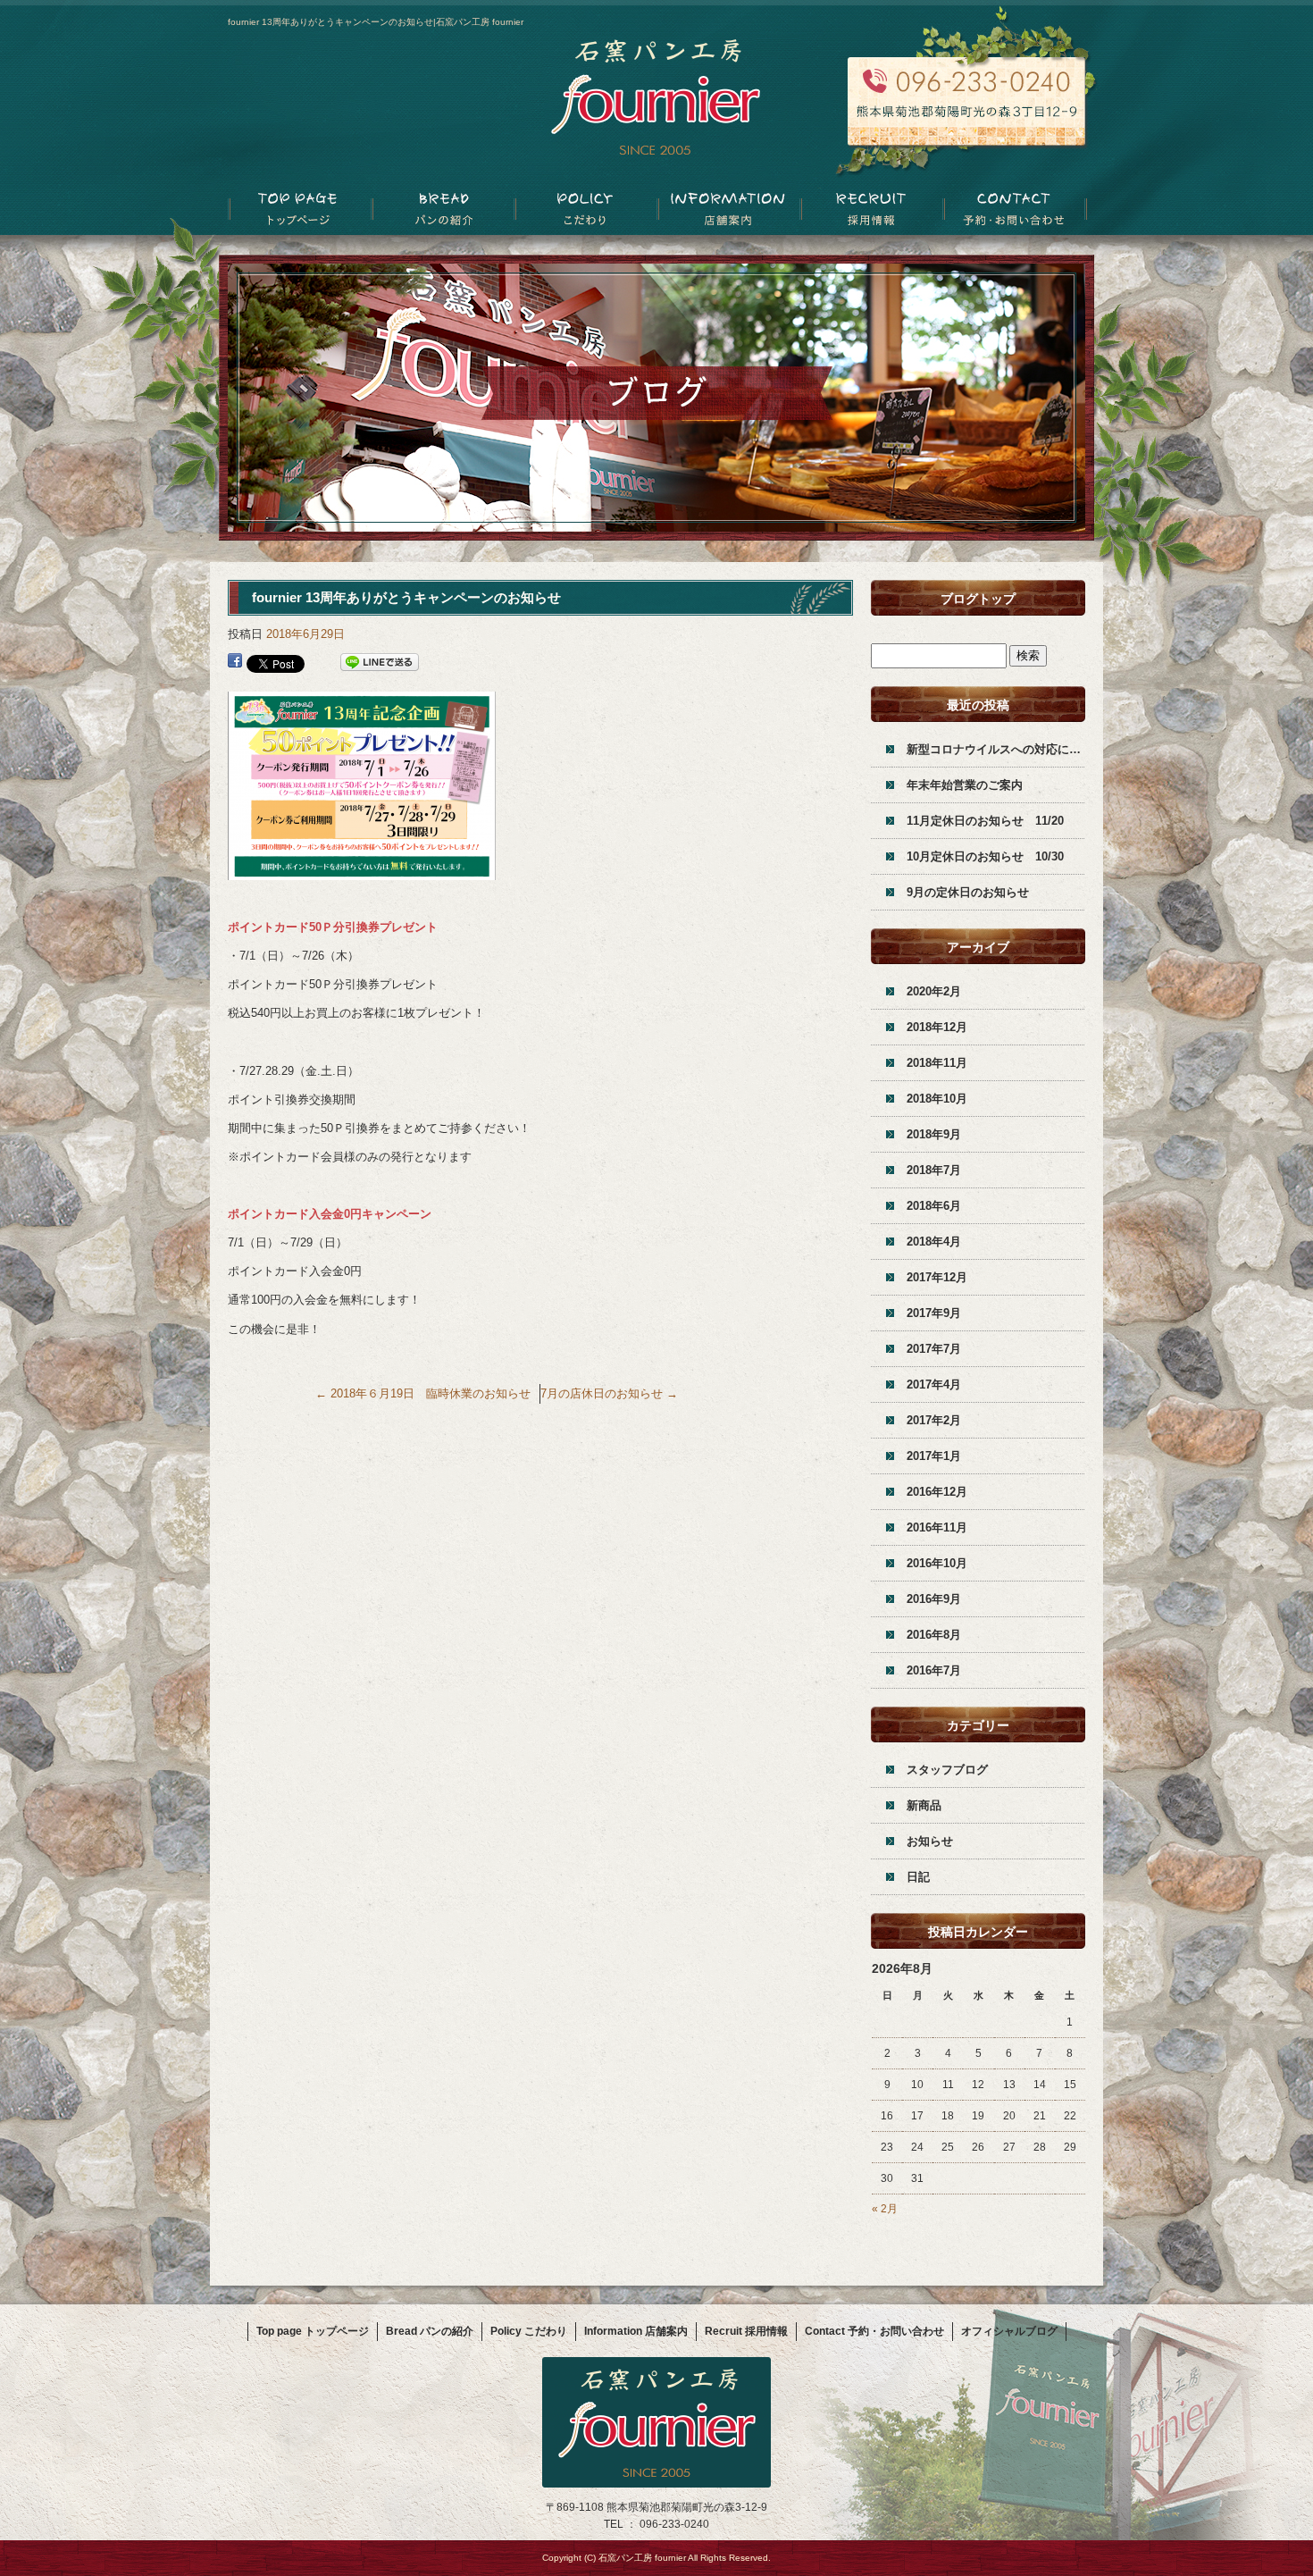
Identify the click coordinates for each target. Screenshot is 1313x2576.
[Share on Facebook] (235, 663)
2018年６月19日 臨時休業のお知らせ (423, 1393)
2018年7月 (934, 1170)
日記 (918, 1877)
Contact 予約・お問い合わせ (1014, 210)
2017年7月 (934, 1349)
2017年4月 (934, 1384)
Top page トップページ (299, 210)
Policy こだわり (585, 210)
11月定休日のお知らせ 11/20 (985, 821)
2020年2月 (934, 991)
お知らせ (930, 1841)
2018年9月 (934, 1134)
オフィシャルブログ (1009, 2331)
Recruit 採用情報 (871, 210)
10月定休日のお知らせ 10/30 (985, 856)
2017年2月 (934, 1420)
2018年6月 (934, 1206)
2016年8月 (934, 1635)
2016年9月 (934, 1599)
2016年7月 (934, 1670)
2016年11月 (937, 1527)
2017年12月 (937, 1277)
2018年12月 (937, 1027)
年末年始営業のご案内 (965, 785)
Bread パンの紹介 (442, 210)
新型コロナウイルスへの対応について (996, 749)
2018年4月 (934, 1242)
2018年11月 (937, 1063)
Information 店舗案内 (728, 210)
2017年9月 (934, 1313)
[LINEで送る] (380, 663)
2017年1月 (934, 1456)
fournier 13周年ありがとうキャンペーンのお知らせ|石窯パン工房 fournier (376, 22)
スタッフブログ (947, 1770)
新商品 (924, 1805)
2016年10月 (937, 1563)
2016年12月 (937, 1492)
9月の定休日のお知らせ (968, 892)
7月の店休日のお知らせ (609, 1393)
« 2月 (885, 2209)
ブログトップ (978, 599)
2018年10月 (937, 1099)
